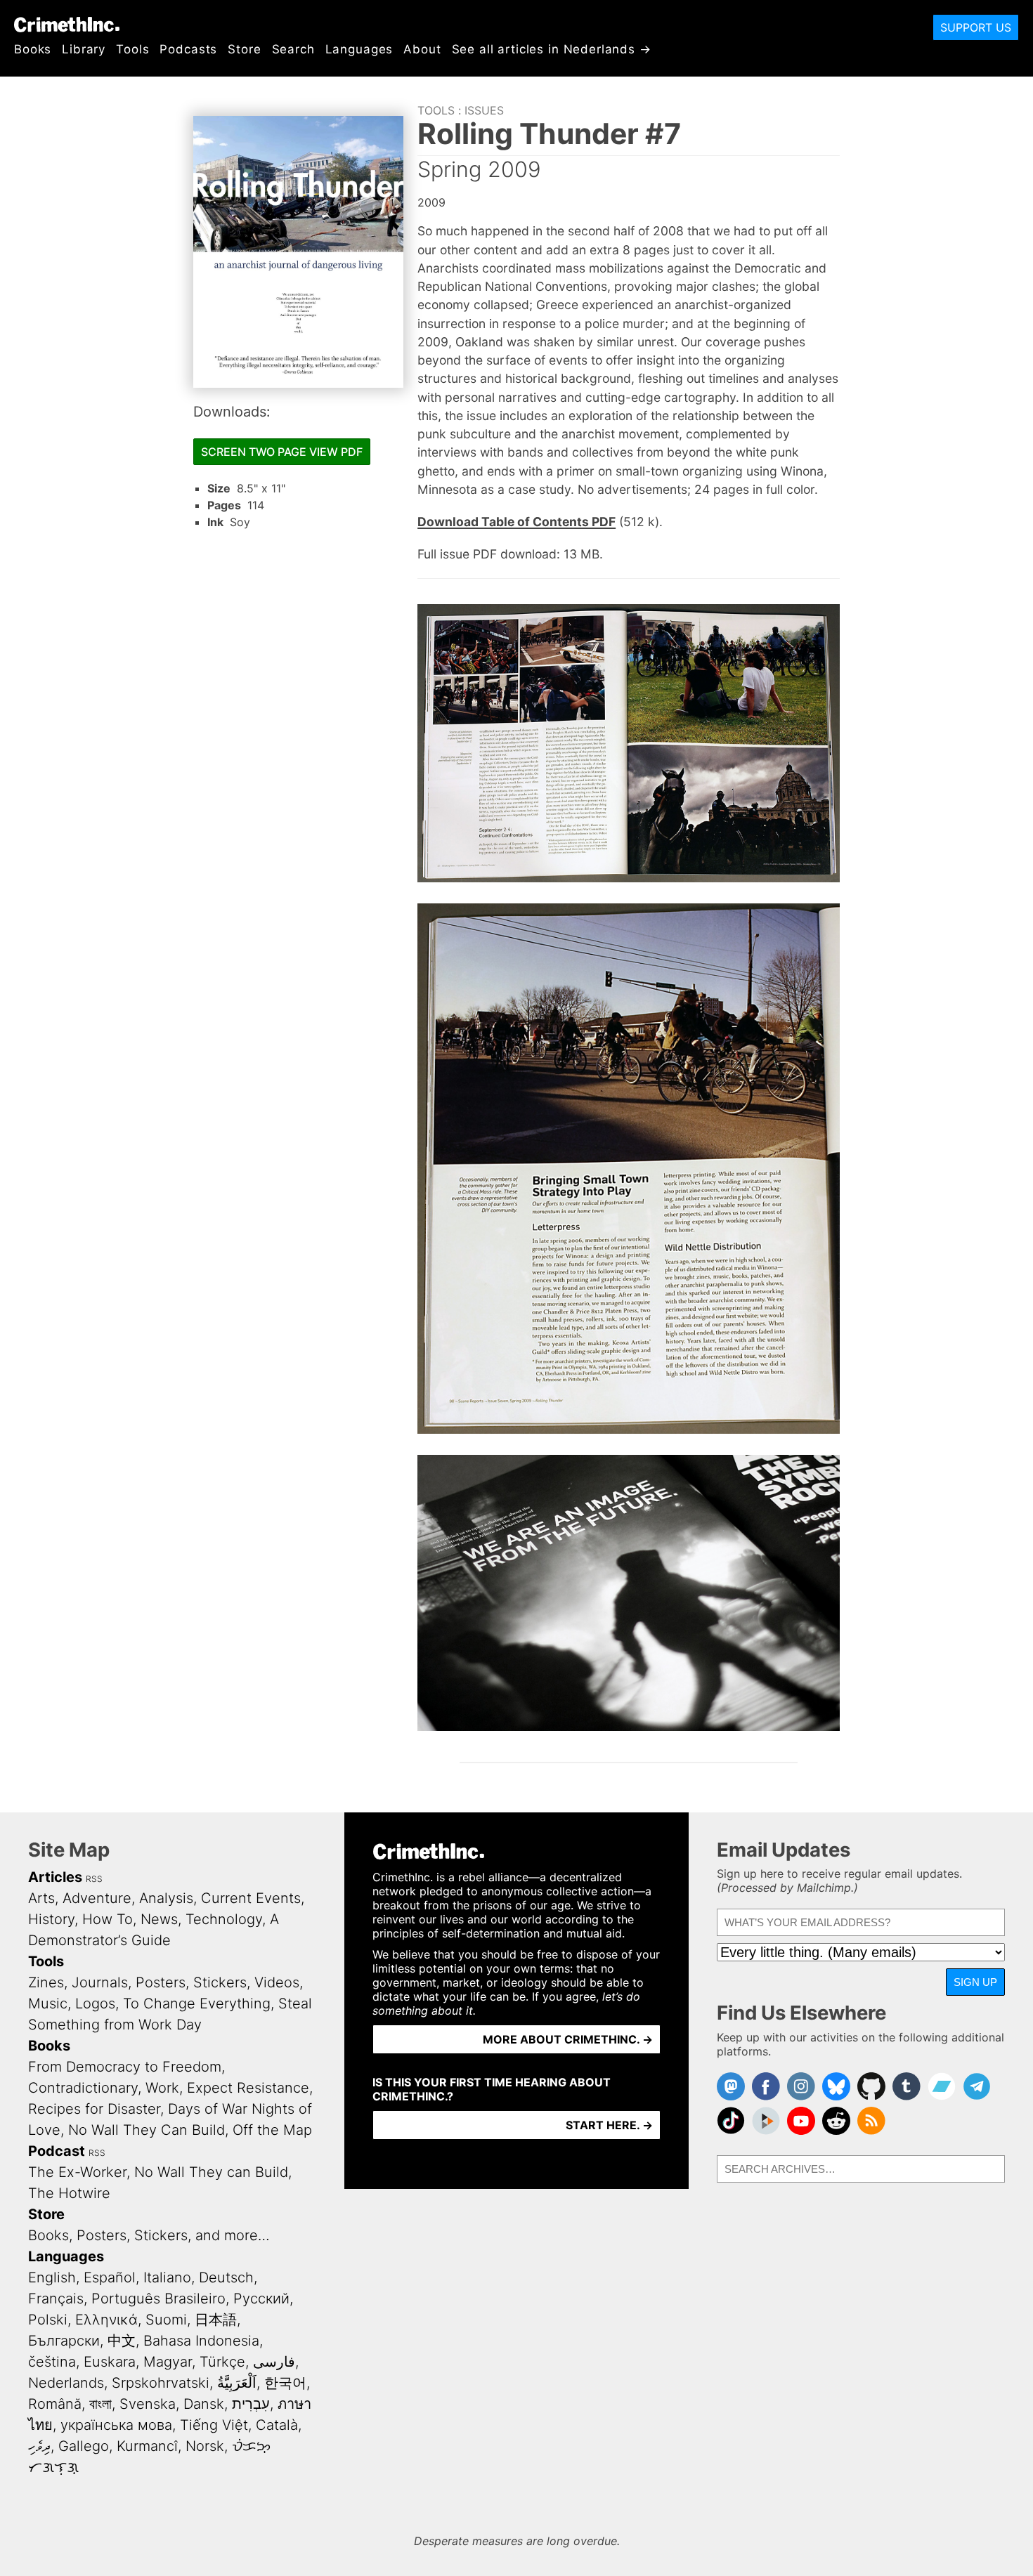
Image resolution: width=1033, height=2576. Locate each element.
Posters (161, 1982)
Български (64, 2341)
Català (277, 2425)
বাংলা (100, 2404)
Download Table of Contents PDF (516, 522)
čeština (52, 2362)
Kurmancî (147, 2446)
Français (56, 2299)
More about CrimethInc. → (568, 2039)
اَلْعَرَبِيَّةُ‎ (237, 2383)
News (159, 1919)
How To (108, 1919)
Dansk (204, 2404)
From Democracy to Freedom (125, 2067)
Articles (55, 1877)
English (52, 2277)
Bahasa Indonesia (201, 2341)
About (422, 49)
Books (33, 49)
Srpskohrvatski (161, 2383)
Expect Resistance (248, 2088)
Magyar (168, 2362)
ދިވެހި (39, 2446)
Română (55, 2404)
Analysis (166, 1898)
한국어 (285, 2383)
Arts (41, 1898)
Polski (48, 2320)
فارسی (274, 2362)
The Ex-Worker (77, 2172)
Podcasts (188, 49)
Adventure (97, 1898)
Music (48, 2003)
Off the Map (272, 2130)
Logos (95, 2003)
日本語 (216, 2320)
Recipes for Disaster (94, 2109)
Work (162, 2088)
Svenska (148, 2404)
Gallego (84, 2446)
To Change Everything (197, 2003)
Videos (277, 1982)
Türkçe (222, 2362)
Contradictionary (83, 2088)
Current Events (251, 1898)
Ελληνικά (106, 2320)
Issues (484, 110)
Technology (224, 1919)
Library (84, 49)
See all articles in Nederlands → (552, 49)
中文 (122, 2341)
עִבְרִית (251, 2404)
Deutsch (226, 2277)
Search (293, 49)
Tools (132, 49)
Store (244, 49)
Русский (261, 2299)
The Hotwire (69, 2193)
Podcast (57, 2151)
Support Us (976, 27)
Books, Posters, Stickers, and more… (149, 2235)
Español (110, 2277)
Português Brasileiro (158, 2299)
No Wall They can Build (211, 2172)
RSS (94, 1879)
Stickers (220, 1982)
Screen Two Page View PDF (282, 452)
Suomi (166, 2320)
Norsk (205, 2446)
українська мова (116, 2425)
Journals (100, 1982)
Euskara (110, 2362)
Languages (359, 49)
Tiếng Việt (214, 2425)
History (51, 1919)
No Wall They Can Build (147, 2130)
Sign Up (975, 1982)
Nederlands (66, 2383)
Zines (46, 1982)
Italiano (167, 2277)
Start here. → (609, 2125)
